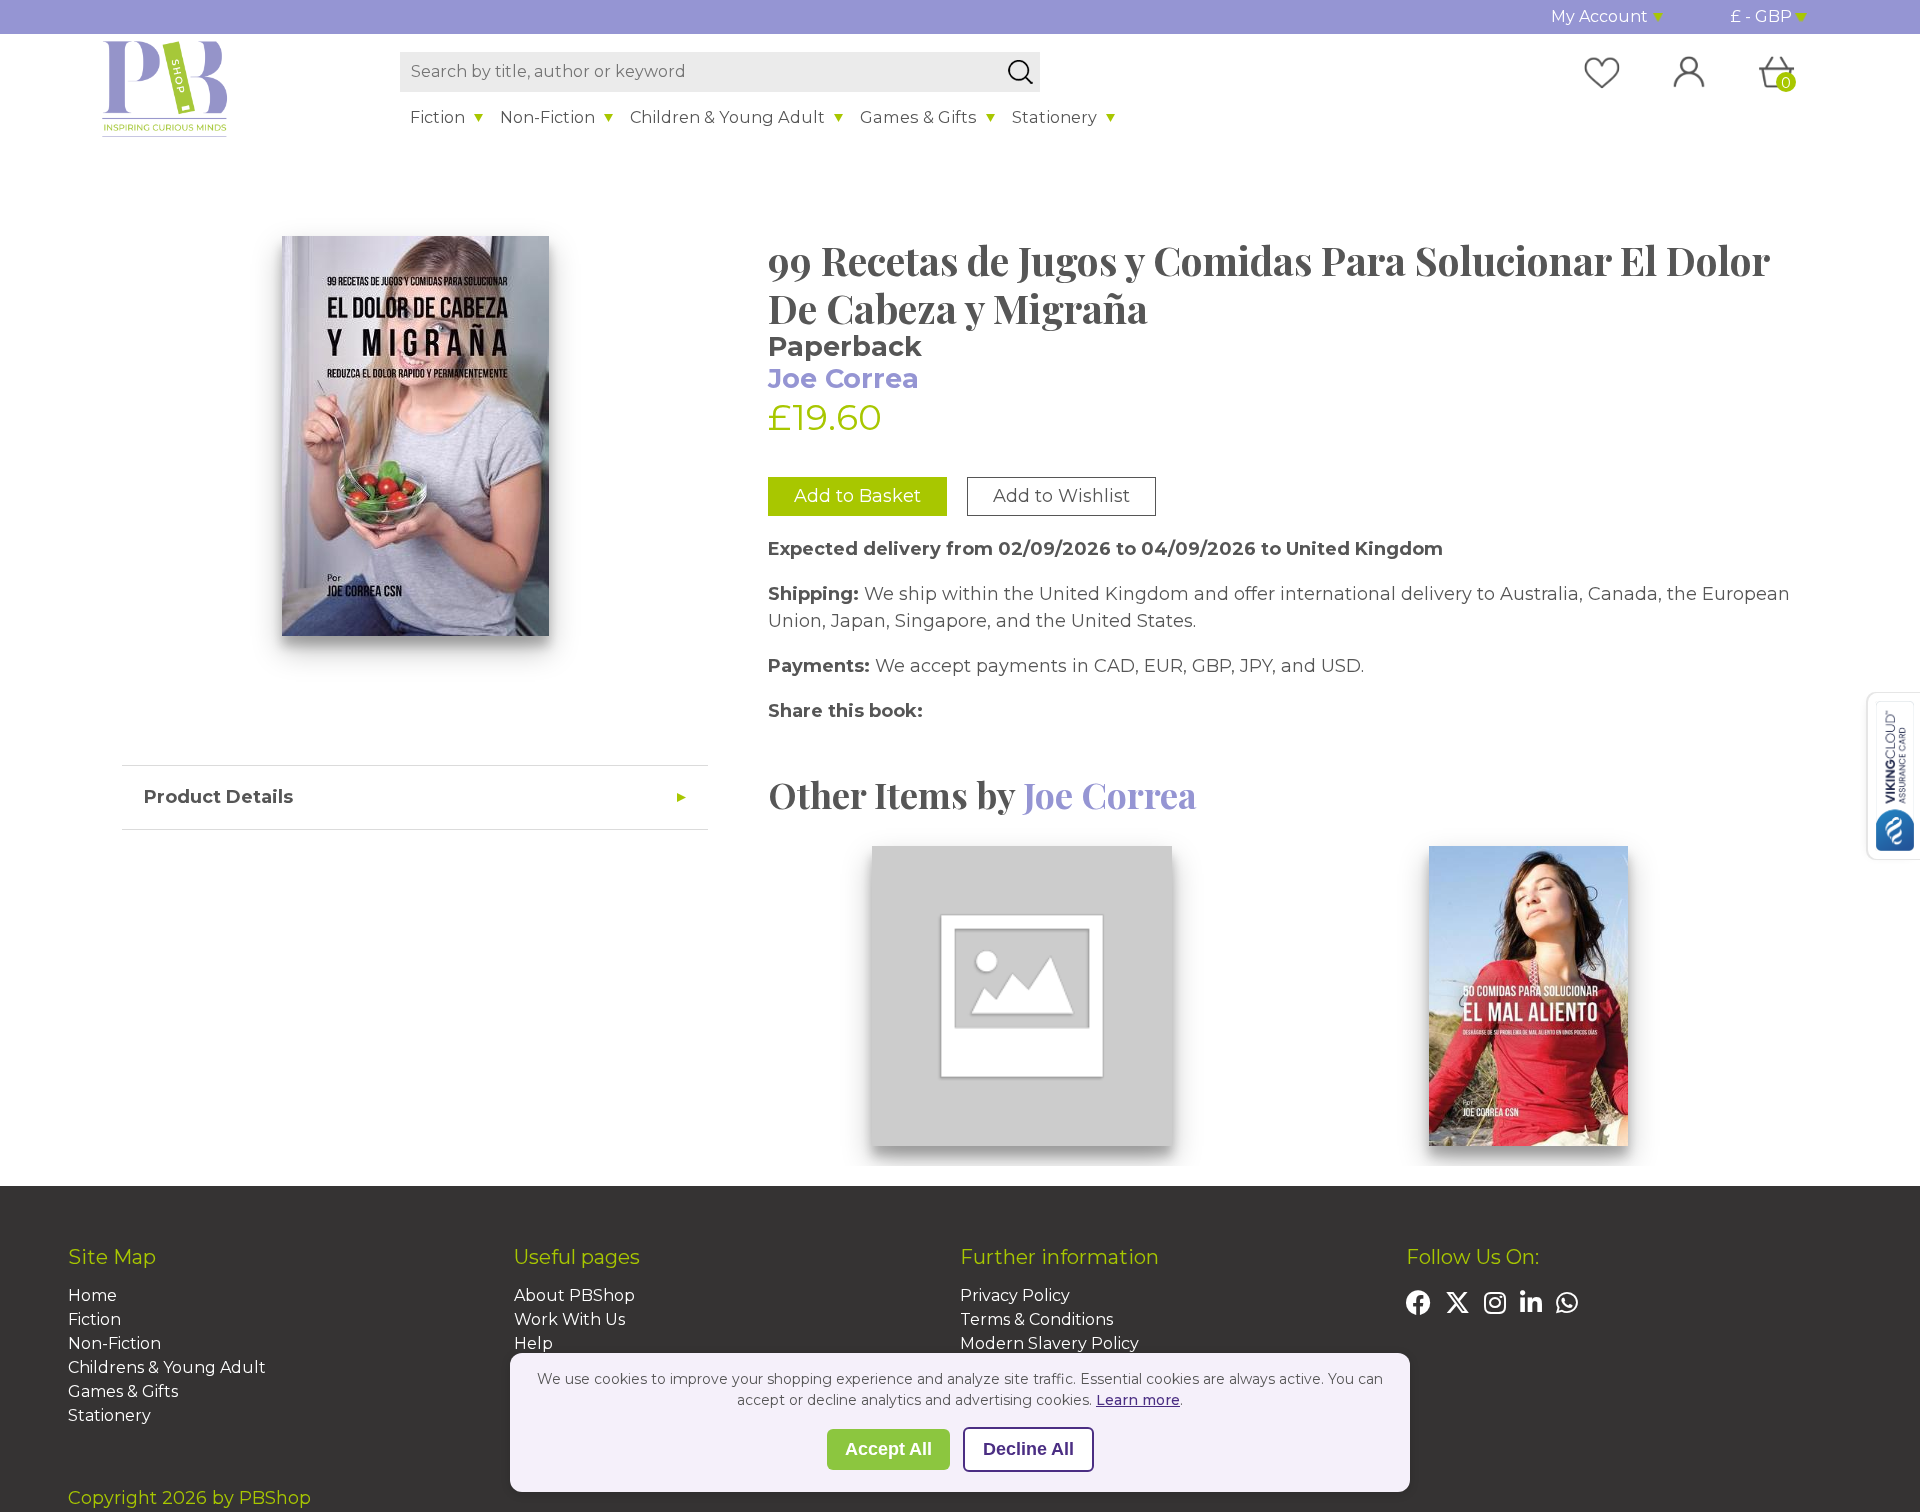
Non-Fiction (547, 117)
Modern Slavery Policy (1049, 1343)
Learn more (1138, 1400)
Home (92, 1295)
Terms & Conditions (1036, 1319)
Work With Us (569, 1319)
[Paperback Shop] (165, 88)
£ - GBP (1761, 16)
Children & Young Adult (727, 117)
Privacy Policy (1015, 1295)
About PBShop (574, 1295)
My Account (1599, 16)
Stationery (1054, 117)
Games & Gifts (918, 117)
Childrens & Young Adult (167, 1367)
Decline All (1028, 1449)
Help (533, 1343)
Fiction (437, 117)
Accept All (888, 1449)
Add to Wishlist (1061, 496)
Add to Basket (857, 496)
